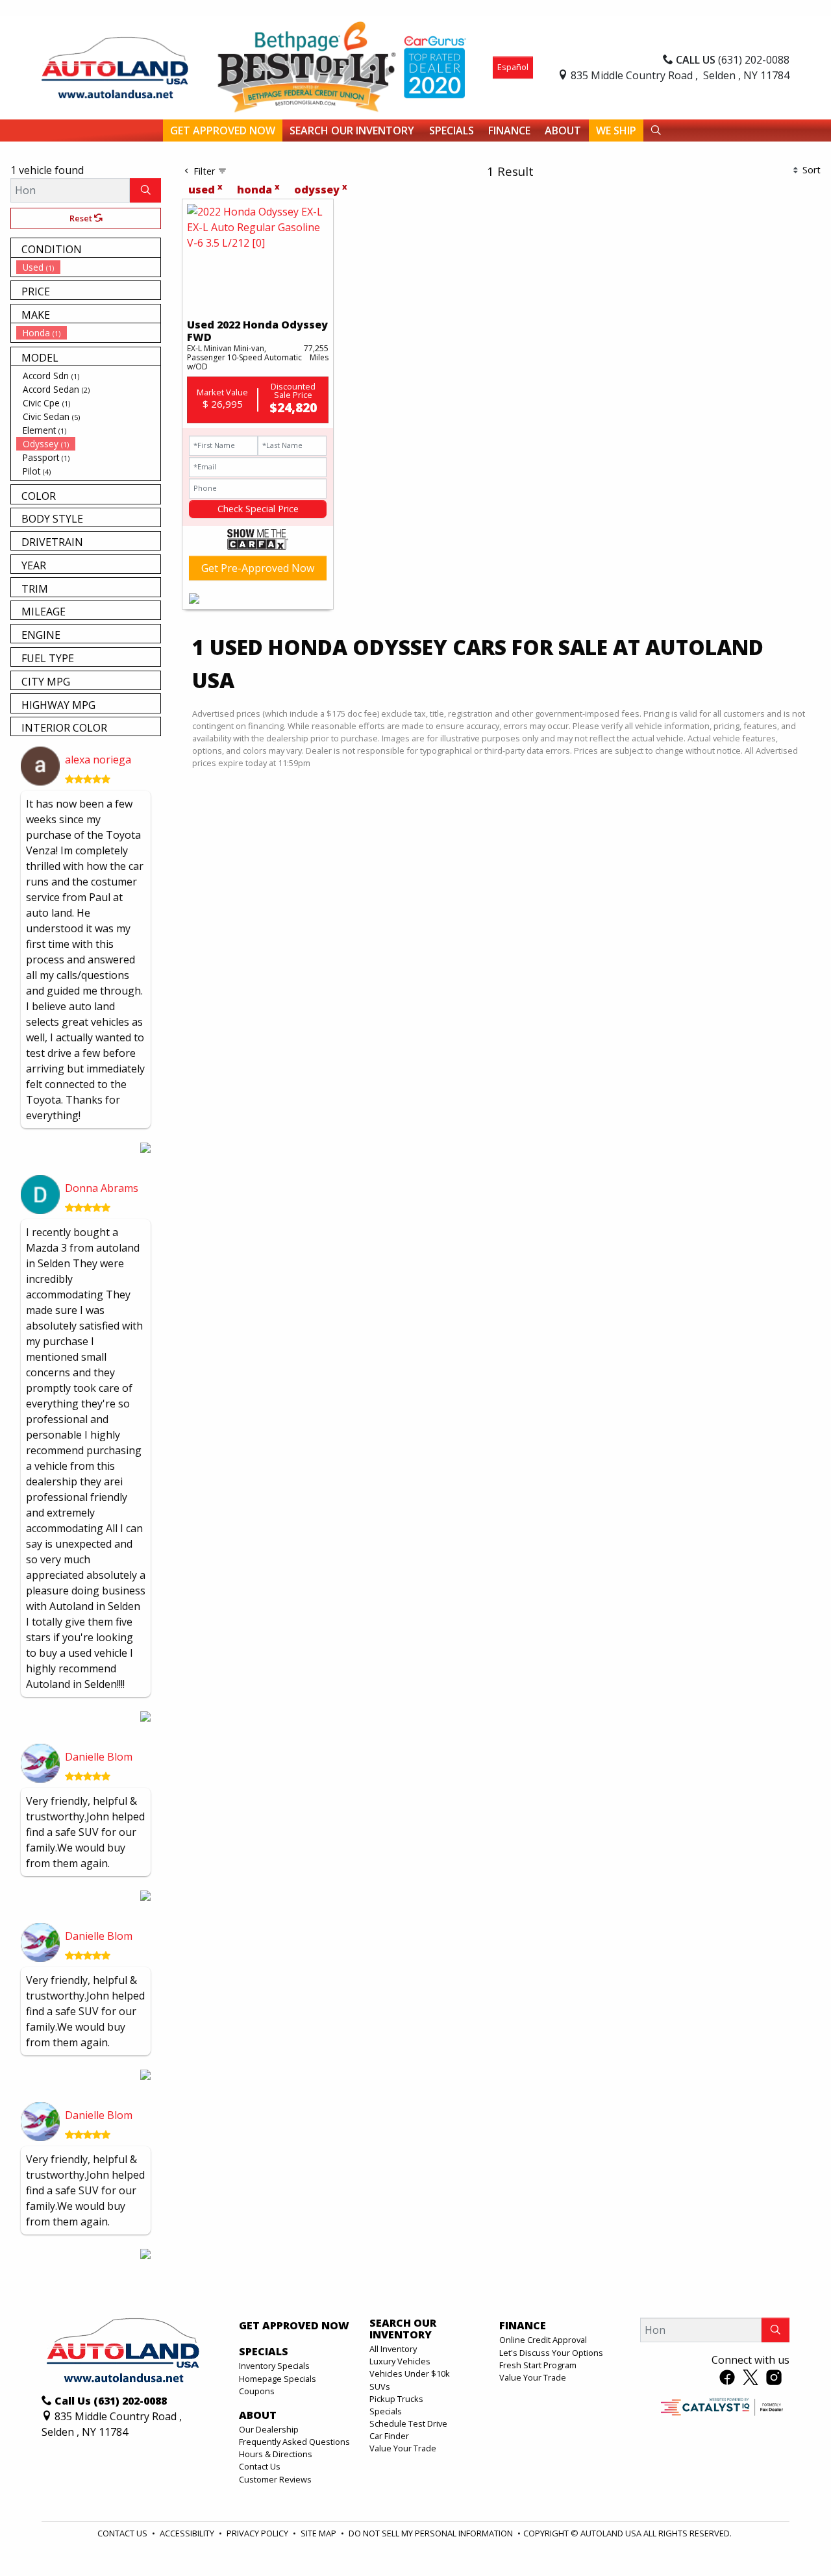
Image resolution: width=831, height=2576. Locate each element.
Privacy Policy (258, 2533)
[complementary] (792, 2537)
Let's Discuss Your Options (551, 2353)
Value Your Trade (403, 2448)
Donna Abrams (102, 1188)
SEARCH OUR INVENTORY (403, 2329)
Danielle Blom (99, 1757)
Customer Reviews (275, 2479)
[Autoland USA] (115, 66)
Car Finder (389, 2436)
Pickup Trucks (396, 2399)
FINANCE (523, 2326)
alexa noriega (98, 760)
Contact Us (260, 2466)
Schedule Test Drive (408, 2423)
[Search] (145, 190)
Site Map (319, 2533)
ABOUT (258, 2416)
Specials (386, 2411)
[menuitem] (88, 267)
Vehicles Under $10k (410, 2373)
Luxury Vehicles (400, 2361)
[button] (223, 130)
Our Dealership (269, 2429)
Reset (82, 218)
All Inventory (393, 2349)
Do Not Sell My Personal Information (432, 2533)
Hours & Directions (276, 2454)
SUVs (380, 2386)
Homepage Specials (278, 2379)
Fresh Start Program (538, 2365)
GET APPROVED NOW (294, 2326)
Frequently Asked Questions (294, 2442)
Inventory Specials (274, 2366)
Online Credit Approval (543, 2340)
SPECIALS (264, 2352)
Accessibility (188, 2533)
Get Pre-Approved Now (258, 568)
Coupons (257, 2391)
